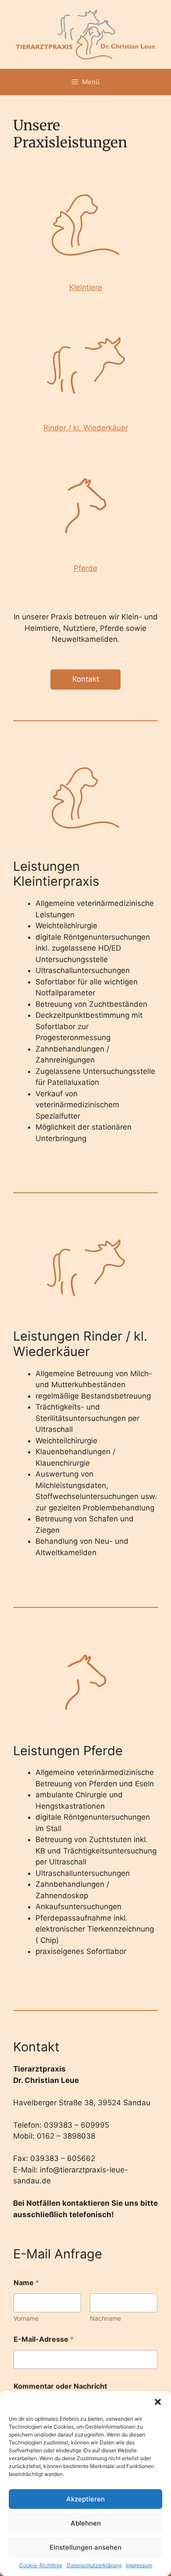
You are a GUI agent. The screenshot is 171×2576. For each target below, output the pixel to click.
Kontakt (86, 679)
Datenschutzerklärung (94, 2565)
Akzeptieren (85, 2499)
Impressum (139, 2565)
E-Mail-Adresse (44, 2339)
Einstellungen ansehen (85, 2547)
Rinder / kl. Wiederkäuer (86, 428)
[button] (158, 2402)
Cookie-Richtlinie (41, 2565)
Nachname (105, 2318)
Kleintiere (86, 287)
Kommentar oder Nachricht (60, 2386)
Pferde (85, 568)
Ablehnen (86, 2523)
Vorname (26, 2318)
